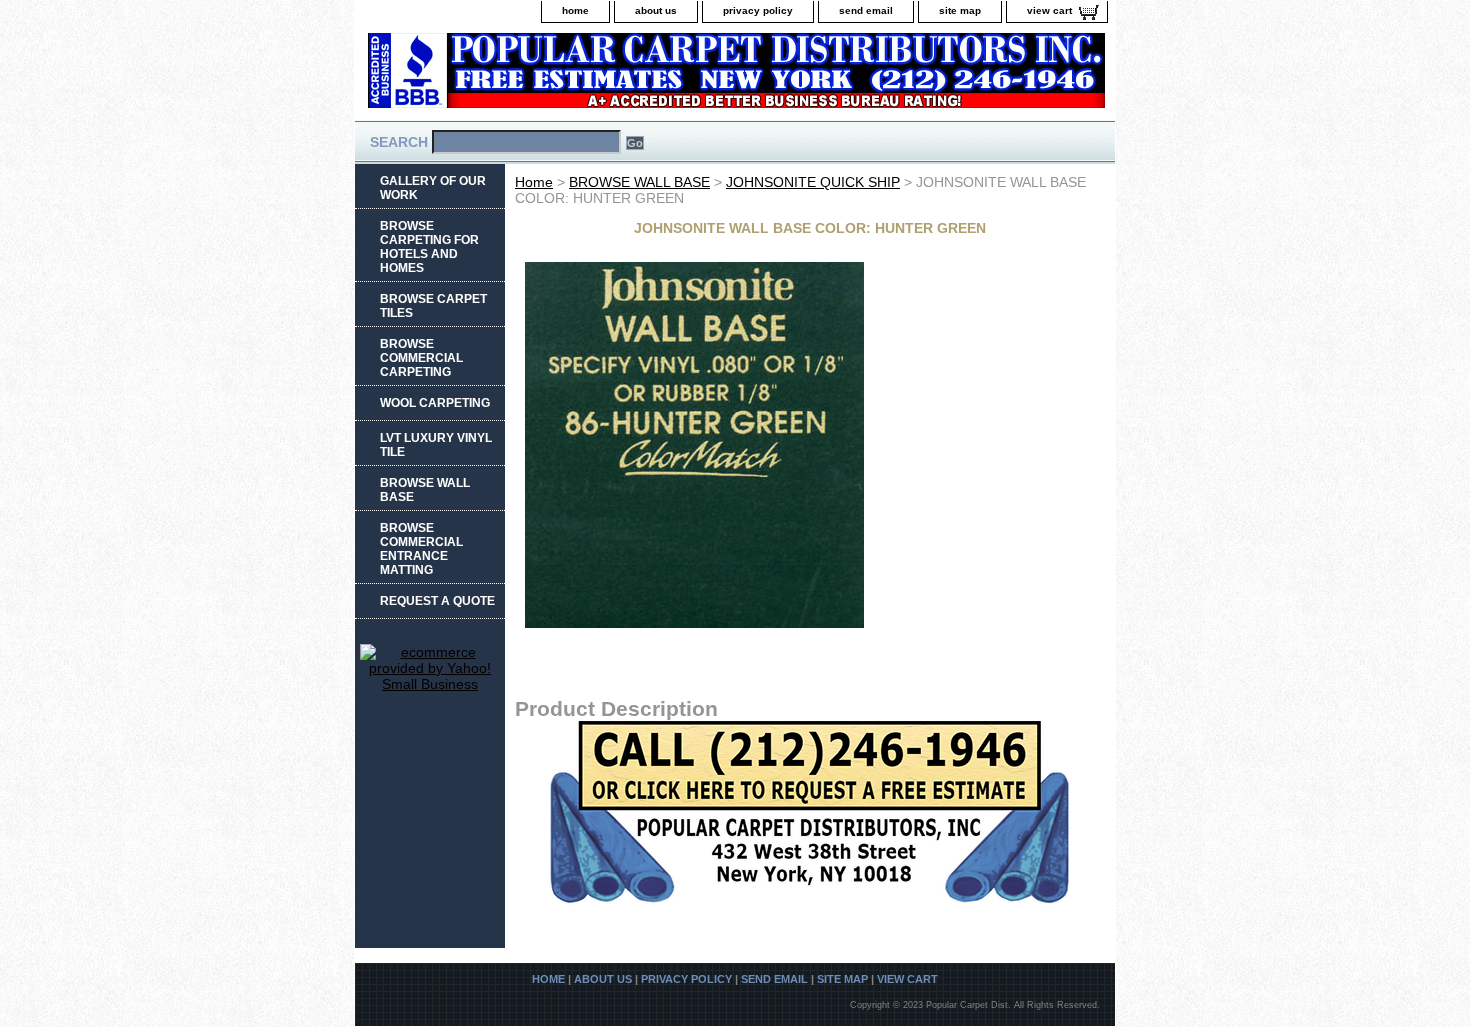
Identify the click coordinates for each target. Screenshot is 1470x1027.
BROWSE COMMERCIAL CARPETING (421, 358)
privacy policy (758, 10)
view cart (1049, 10)
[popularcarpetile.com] (605, 76)
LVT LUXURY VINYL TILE (436, 445)
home (575, 10)
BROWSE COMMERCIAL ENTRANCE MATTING (421, 549)
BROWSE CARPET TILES (433, 306)
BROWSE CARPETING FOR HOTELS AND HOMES (429, 247)
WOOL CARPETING (435, 403)
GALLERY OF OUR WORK (433, 188)
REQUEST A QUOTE (437, 601)
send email (866, 10)
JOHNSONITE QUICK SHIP (813, 182)
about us (656, 10)
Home (534, 182)
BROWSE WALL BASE (639, 182)
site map (960, 10)
